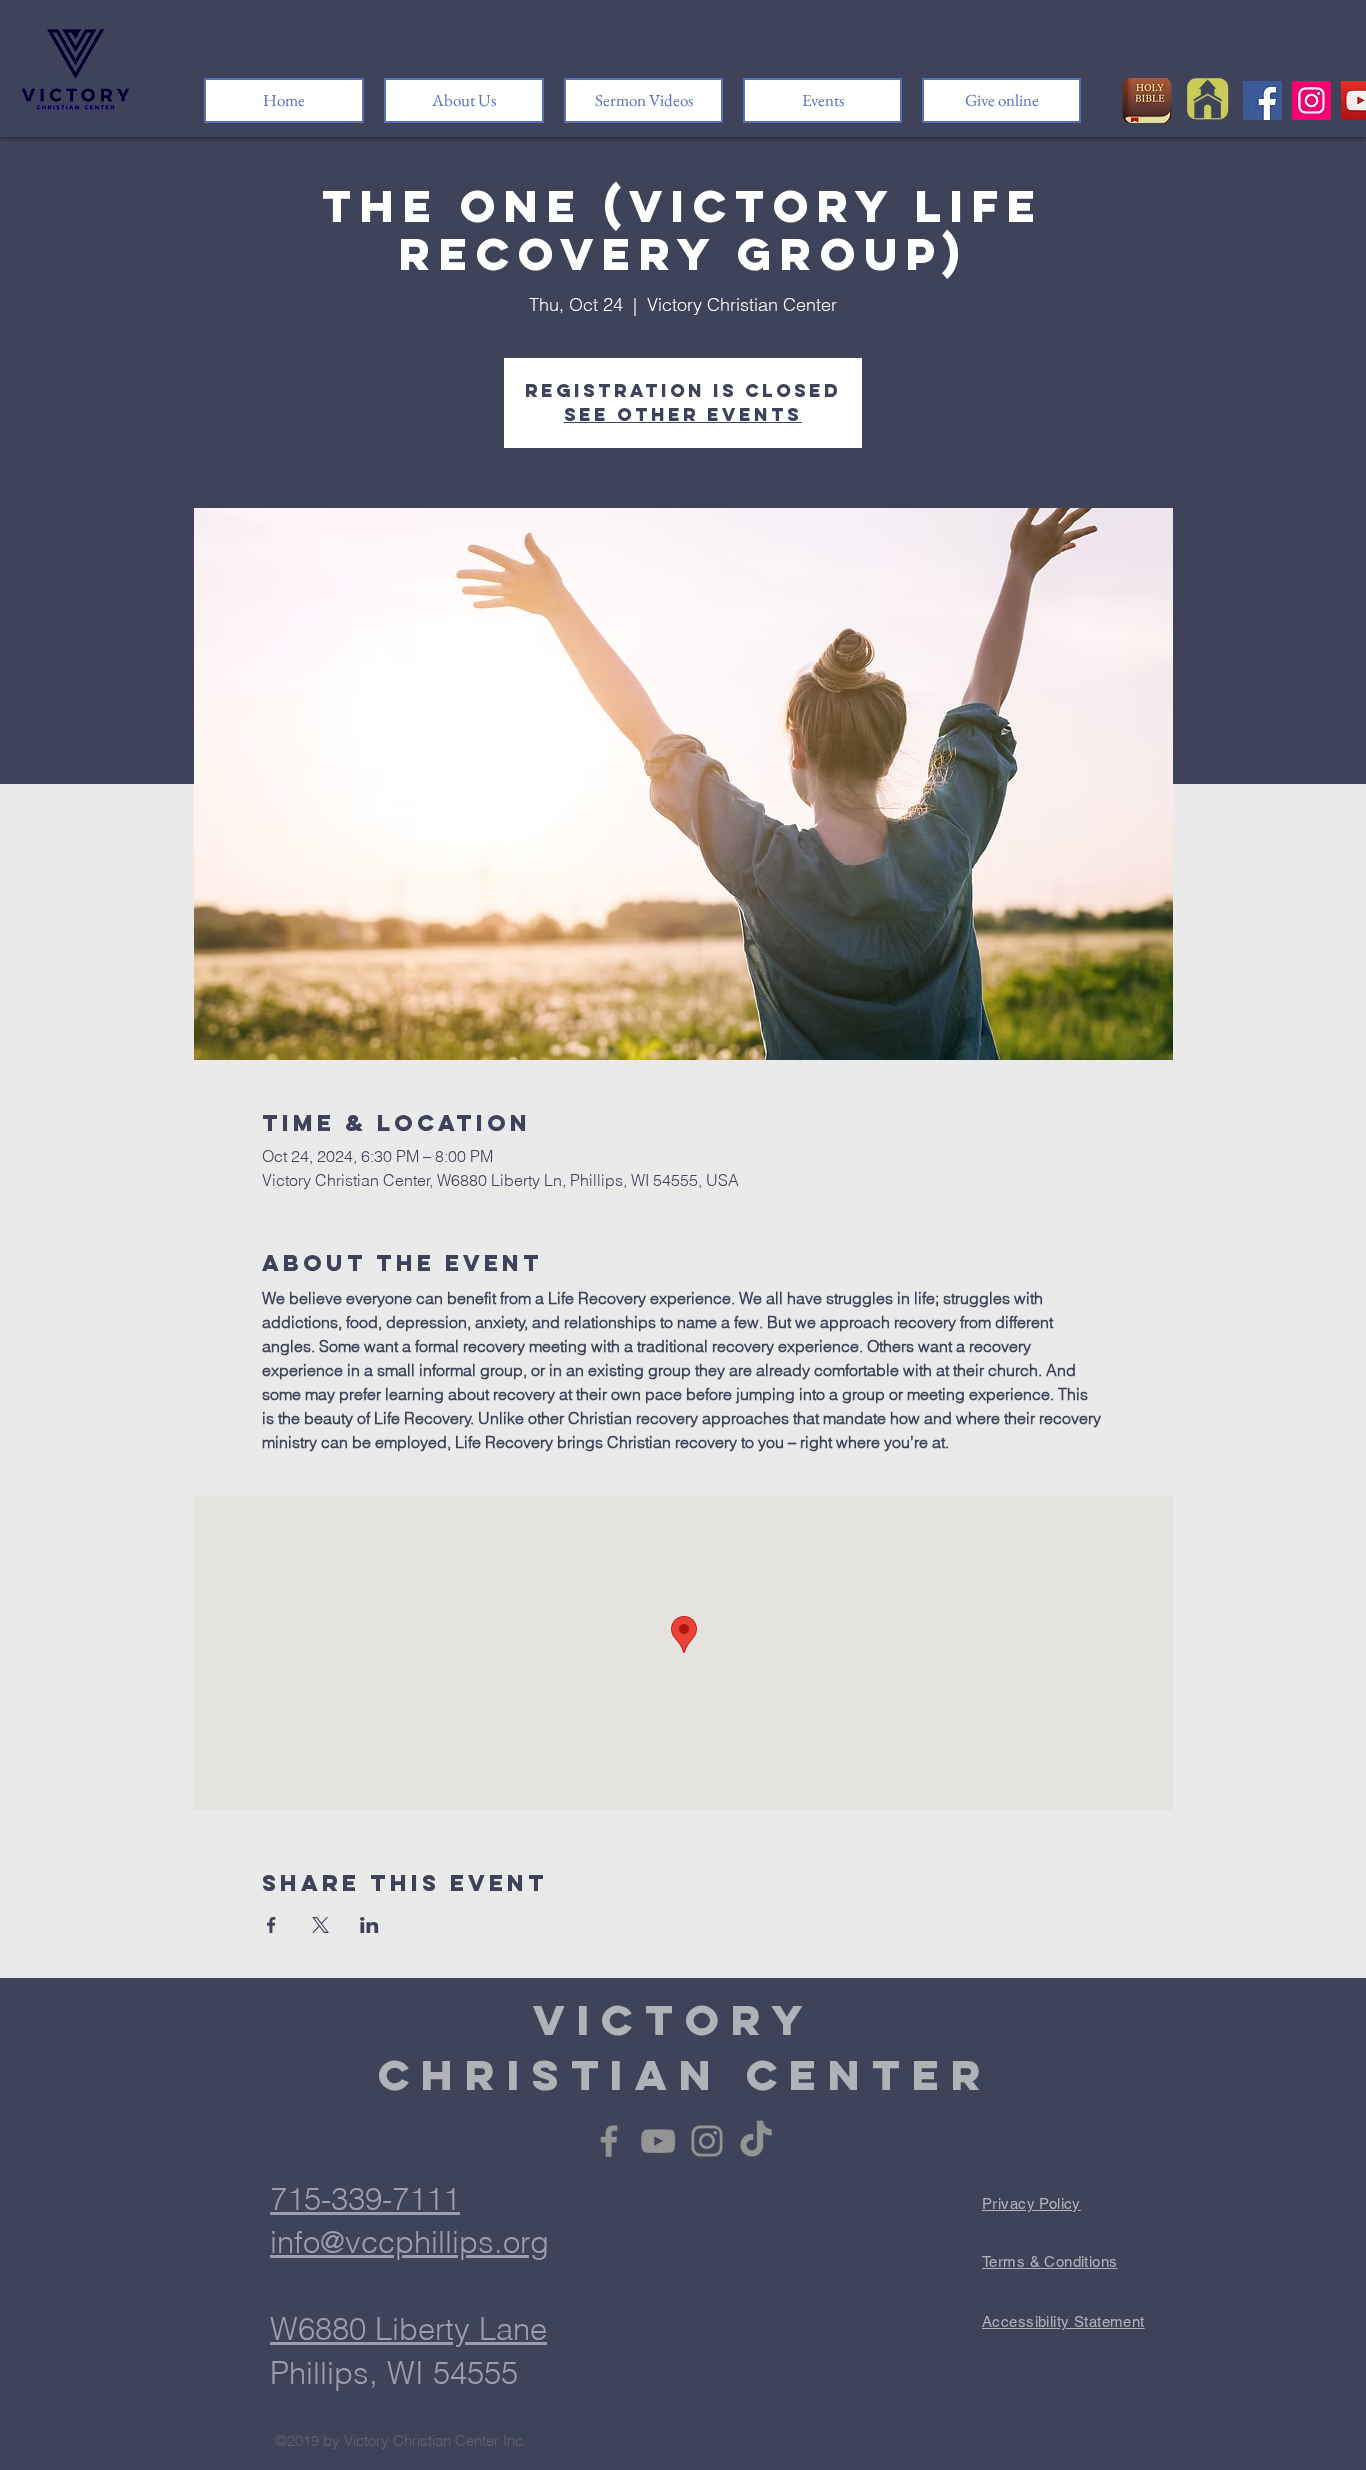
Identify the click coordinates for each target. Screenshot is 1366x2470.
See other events (683, 414)
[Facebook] (1262, 100)
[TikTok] (756, 2141)
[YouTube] (658, 2141)
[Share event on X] (320, 1925)
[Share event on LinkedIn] (369, 1925)
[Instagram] (1311, 100)
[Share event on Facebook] (271, 1925)
